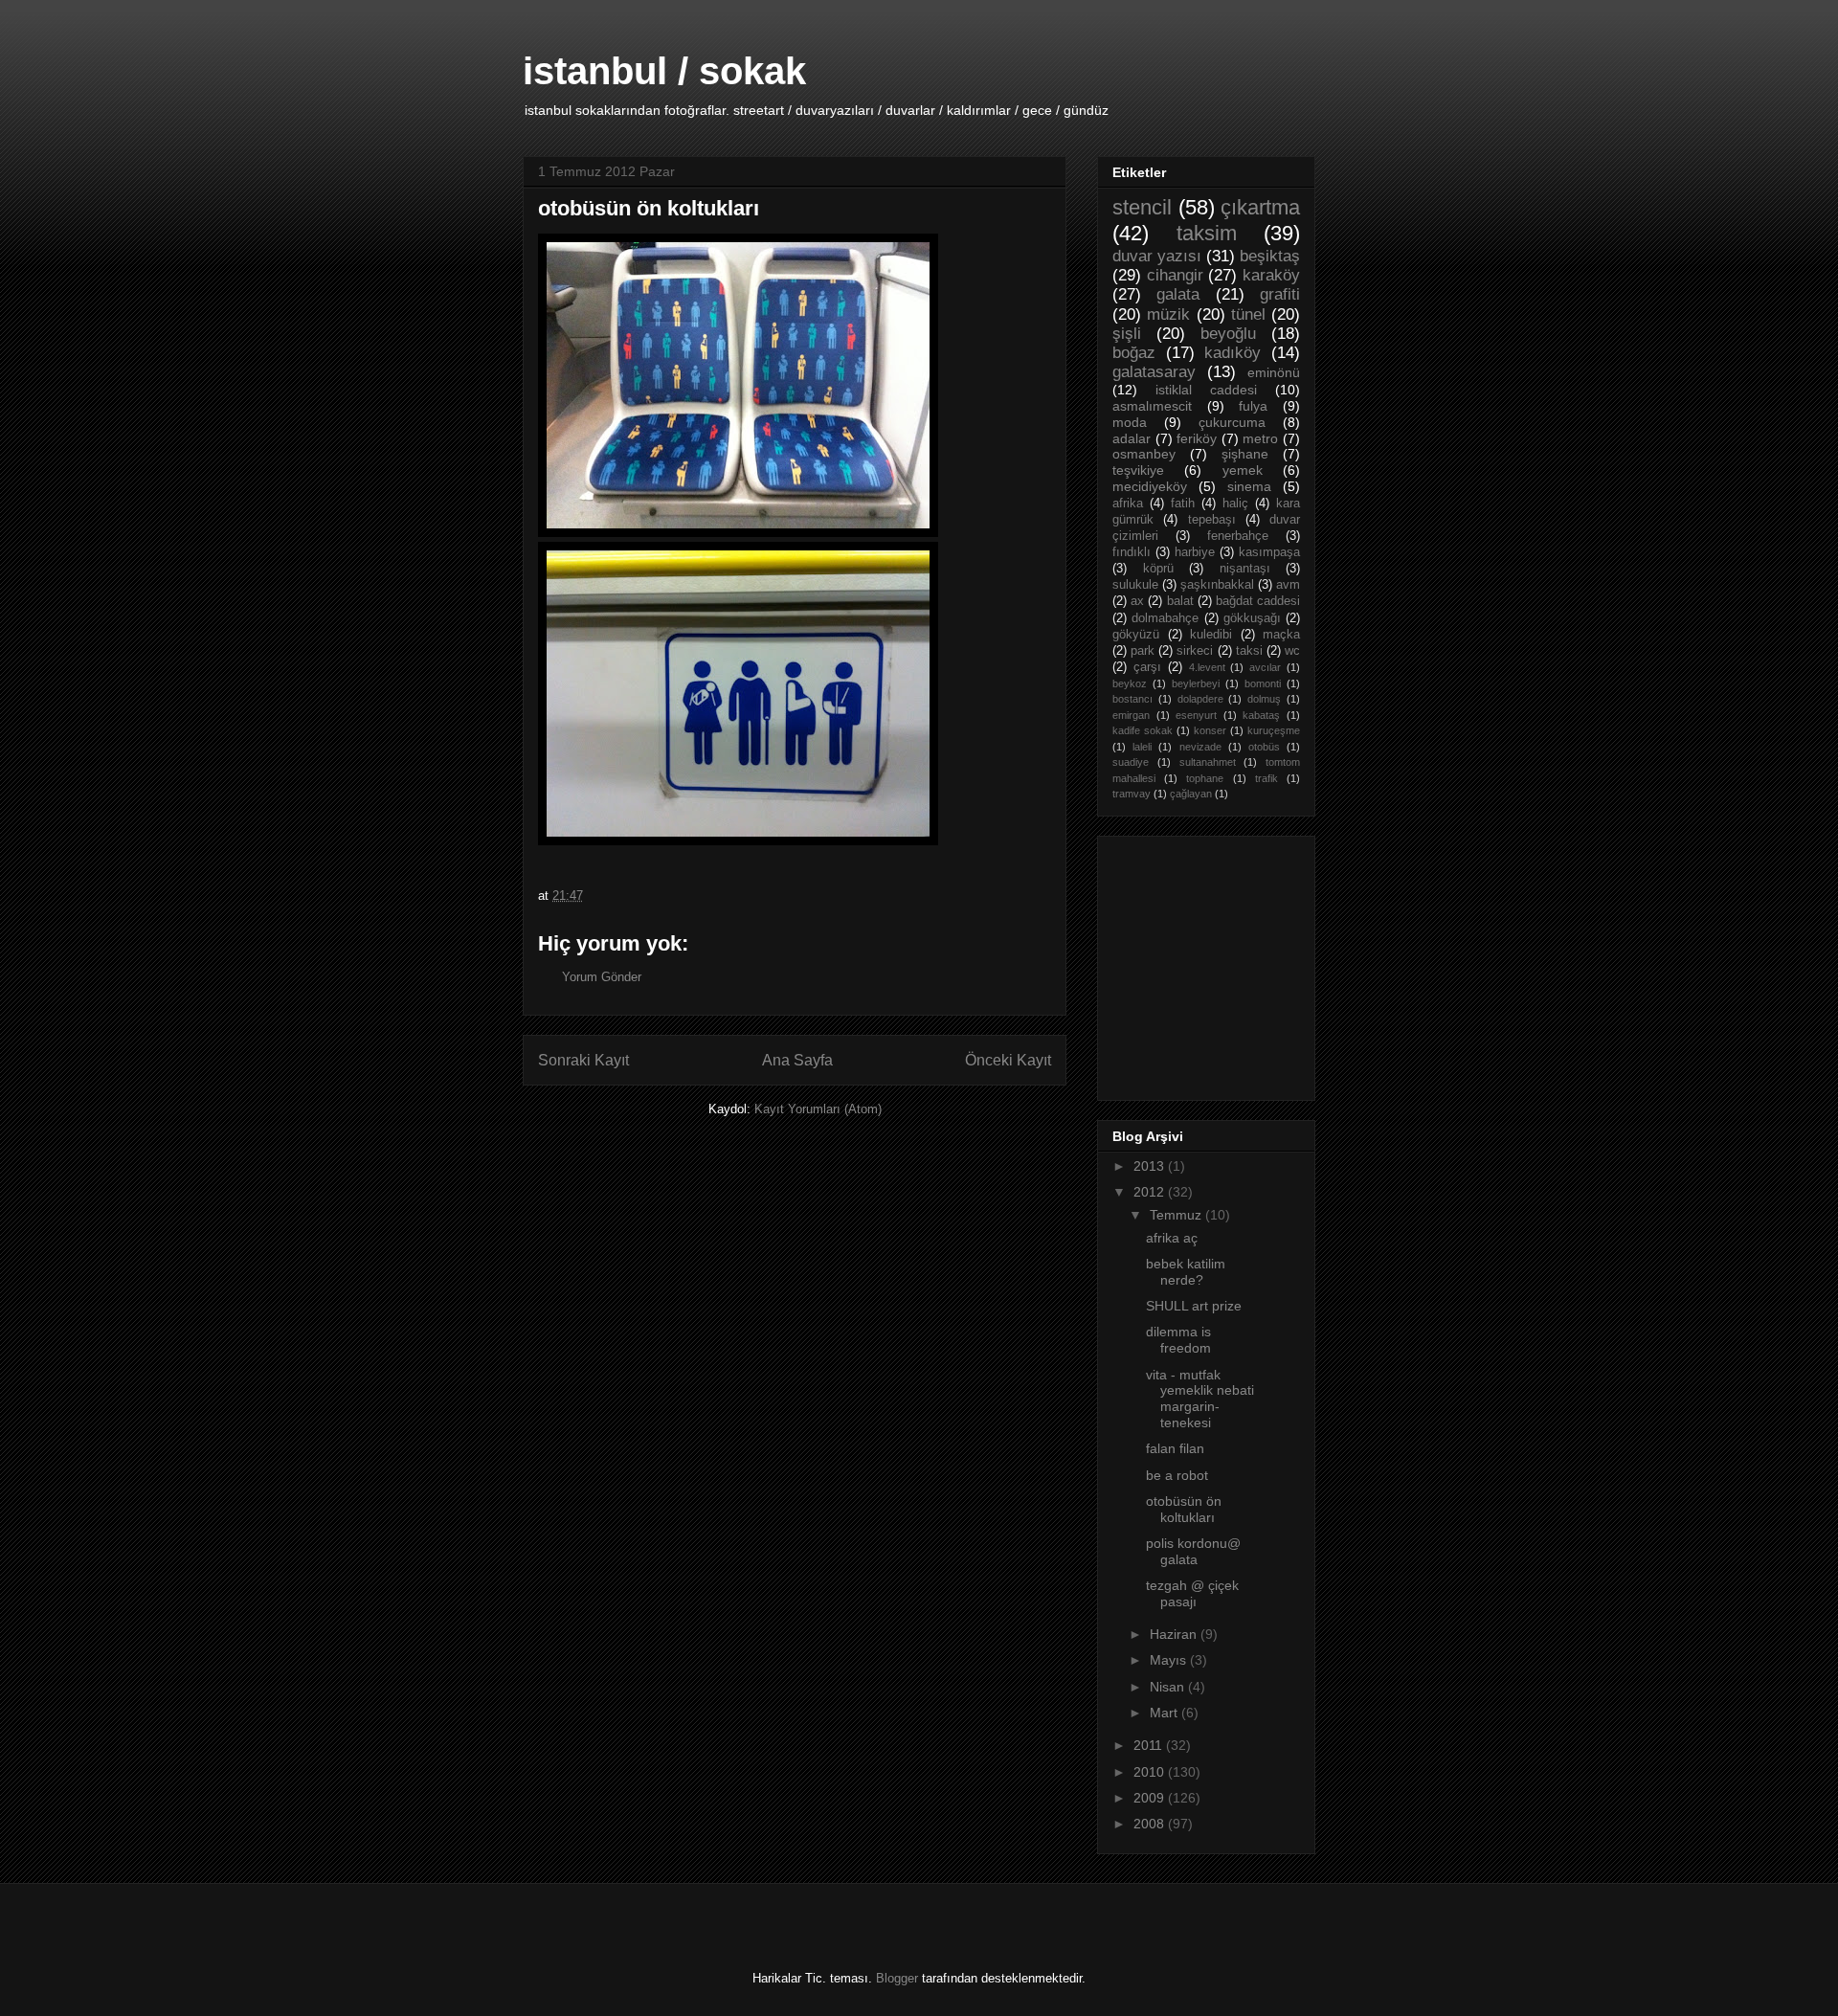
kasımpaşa (1269, 552)
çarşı (1147, 667)
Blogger (897, 1978)
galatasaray (1154, 372)
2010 (1151, 1772)
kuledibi (1211, 635)
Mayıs (1170, 1660)
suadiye (1131, 762)
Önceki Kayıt (1008, 1060)
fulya (1253, 406)
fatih (1183, 504)
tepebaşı (1212, 520)
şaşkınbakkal (1217, 585)
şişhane (1245, 454)
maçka (1281, 635)
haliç (1235, 504)
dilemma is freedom (1178, 1340)
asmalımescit (1152, 406)
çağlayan (1191, 794)
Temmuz (1177, 1215)
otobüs (1264, 747)
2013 (1151, 1166)
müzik (1168, 314)
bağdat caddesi (1258, 601)
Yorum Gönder (602, 977)
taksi (1249, 651)
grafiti (1280, 294)
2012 (1151, 1192)
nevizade (1200, 747)
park (1143, 651)
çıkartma (1260, 207)
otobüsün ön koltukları (1184, 1509)
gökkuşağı (1252, 618)
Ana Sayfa (797, 1060)
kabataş (1261, 715)
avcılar (1265, 667)
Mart (1166, 1713)
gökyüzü (1136, 635)
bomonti (1263, 683)
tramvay (1132, 794)
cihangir (1175, 275)
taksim (1207, 233)
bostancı (1132, 699)
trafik (1266, 778)
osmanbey (1144, 454)
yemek (1243, 470)
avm (1288, 585)
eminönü (1274, 372)
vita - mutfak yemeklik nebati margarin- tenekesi (1200, 1399)
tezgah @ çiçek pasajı (1192, 1593)
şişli (1127, 334)
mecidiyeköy (1150, 486)
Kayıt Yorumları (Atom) (818, 1109)
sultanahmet (1208, 762)
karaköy (1271, 275)
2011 (1150, 1745)
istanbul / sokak (664, 71)
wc (1292, 651)
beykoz (1130, 683)
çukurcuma (1232, 422)
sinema (1249, 486)
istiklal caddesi (1206, 390)
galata (1178, 294)
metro (1260, 438)
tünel (1248, 314)
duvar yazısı (1157, 256)
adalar (1132, 438)
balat (1180, 601)
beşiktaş (1270, 256)
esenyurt (1196, 715)
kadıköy (1233, 353)
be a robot (1177, 1475)
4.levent (1207, 667)
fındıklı (1132, 552)
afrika (1128, 504)
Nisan (1169, 1687)
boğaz (1134, 353)
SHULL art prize (1194, 1306)
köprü (1158, 569)
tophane (1205, 778)
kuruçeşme (1274, 730)
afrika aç (1172, 1238)
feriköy (1197, 438)
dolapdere (1200, 699)
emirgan (1131, 715)
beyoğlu (1228, 334)
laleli (1142, 747)
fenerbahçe (1238, 536)
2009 (1151, 1798)
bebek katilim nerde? (1186, 1272)
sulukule (1135, 585)
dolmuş (1264, 699)
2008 (1151, 1824)
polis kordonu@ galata (1193, 1551)
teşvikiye (1138, 470)
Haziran (1175, 1634)
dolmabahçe (1165, 618)
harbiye (1195, 552)
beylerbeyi (1196, 683)
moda (1130, 422)
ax (1137, 601)
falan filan (1175, 1448)
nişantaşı (1245, 569)
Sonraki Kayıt (583, 1060)
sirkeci (1195, 651)
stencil (1142, 207)
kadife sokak (1143, 730)
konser (1210, 730)
